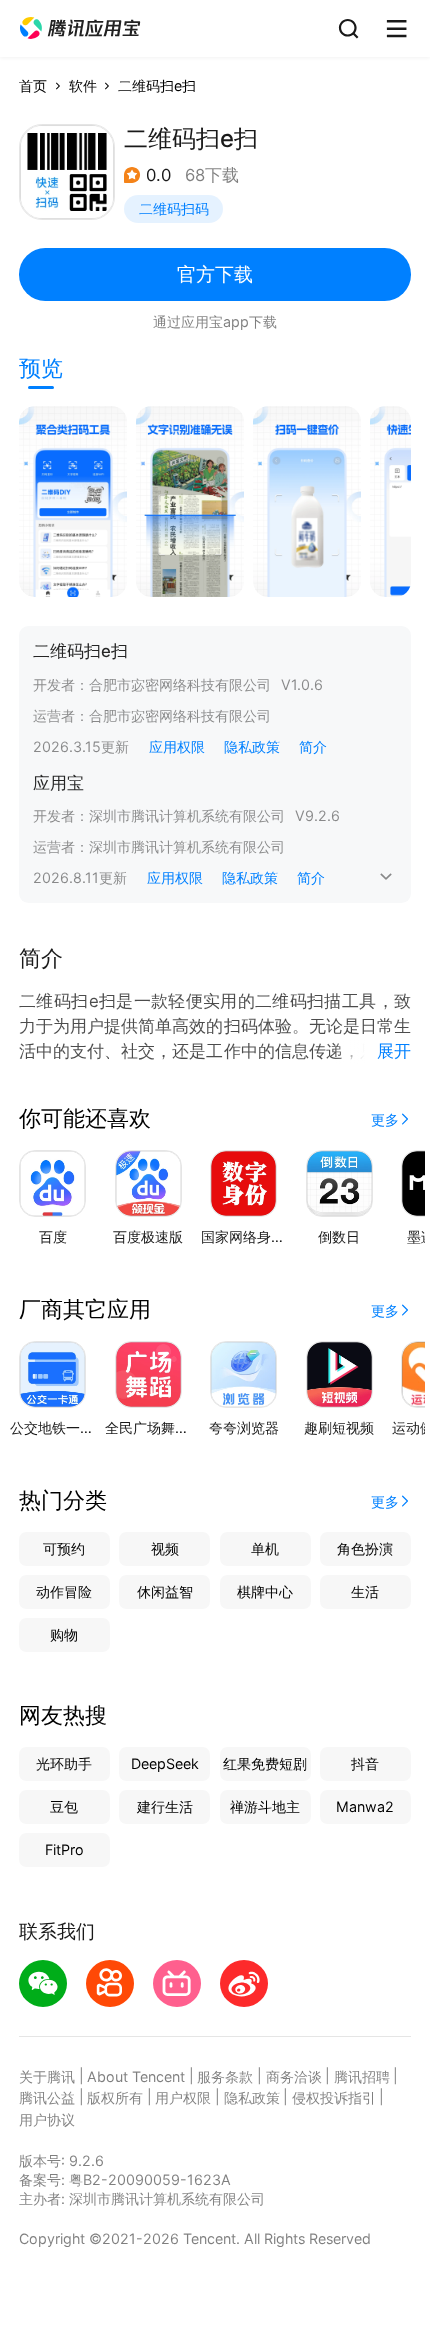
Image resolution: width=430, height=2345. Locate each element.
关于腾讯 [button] (47, 2076)
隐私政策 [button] (252, 746)
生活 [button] (365, 1591)
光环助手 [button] (64, 1763)
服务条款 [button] (225, 2076)
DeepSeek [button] (165, 1763)
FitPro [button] (64, 1849)
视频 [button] (165, 1548)
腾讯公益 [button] (47, 2097)
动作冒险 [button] (64, 1591)
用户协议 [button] (47, 2119)
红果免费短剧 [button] (265, 1763)
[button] (80, 28)
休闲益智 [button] (165, 1591)
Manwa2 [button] (365, 1806)
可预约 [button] (64, 1548)
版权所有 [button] (115, 2097)
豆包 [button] (64, 1806)
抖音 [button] (365, 1763)
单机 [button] (265, 1548)
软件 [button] (83, 85)
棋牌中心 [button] (265, 1591)
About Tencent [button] (136, 2076)
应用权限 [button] (177, 746)
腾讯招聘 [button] (362, 2076)
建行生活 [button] (165, 1806)
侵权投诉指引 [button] (334, 2097)
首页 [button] (33, 85)
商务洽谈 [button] (294, 2076)
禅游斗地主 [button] (265, 1806)
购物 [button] (64, 1634)
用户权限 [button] (183, 2097)
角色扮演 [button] (365, 1548)
